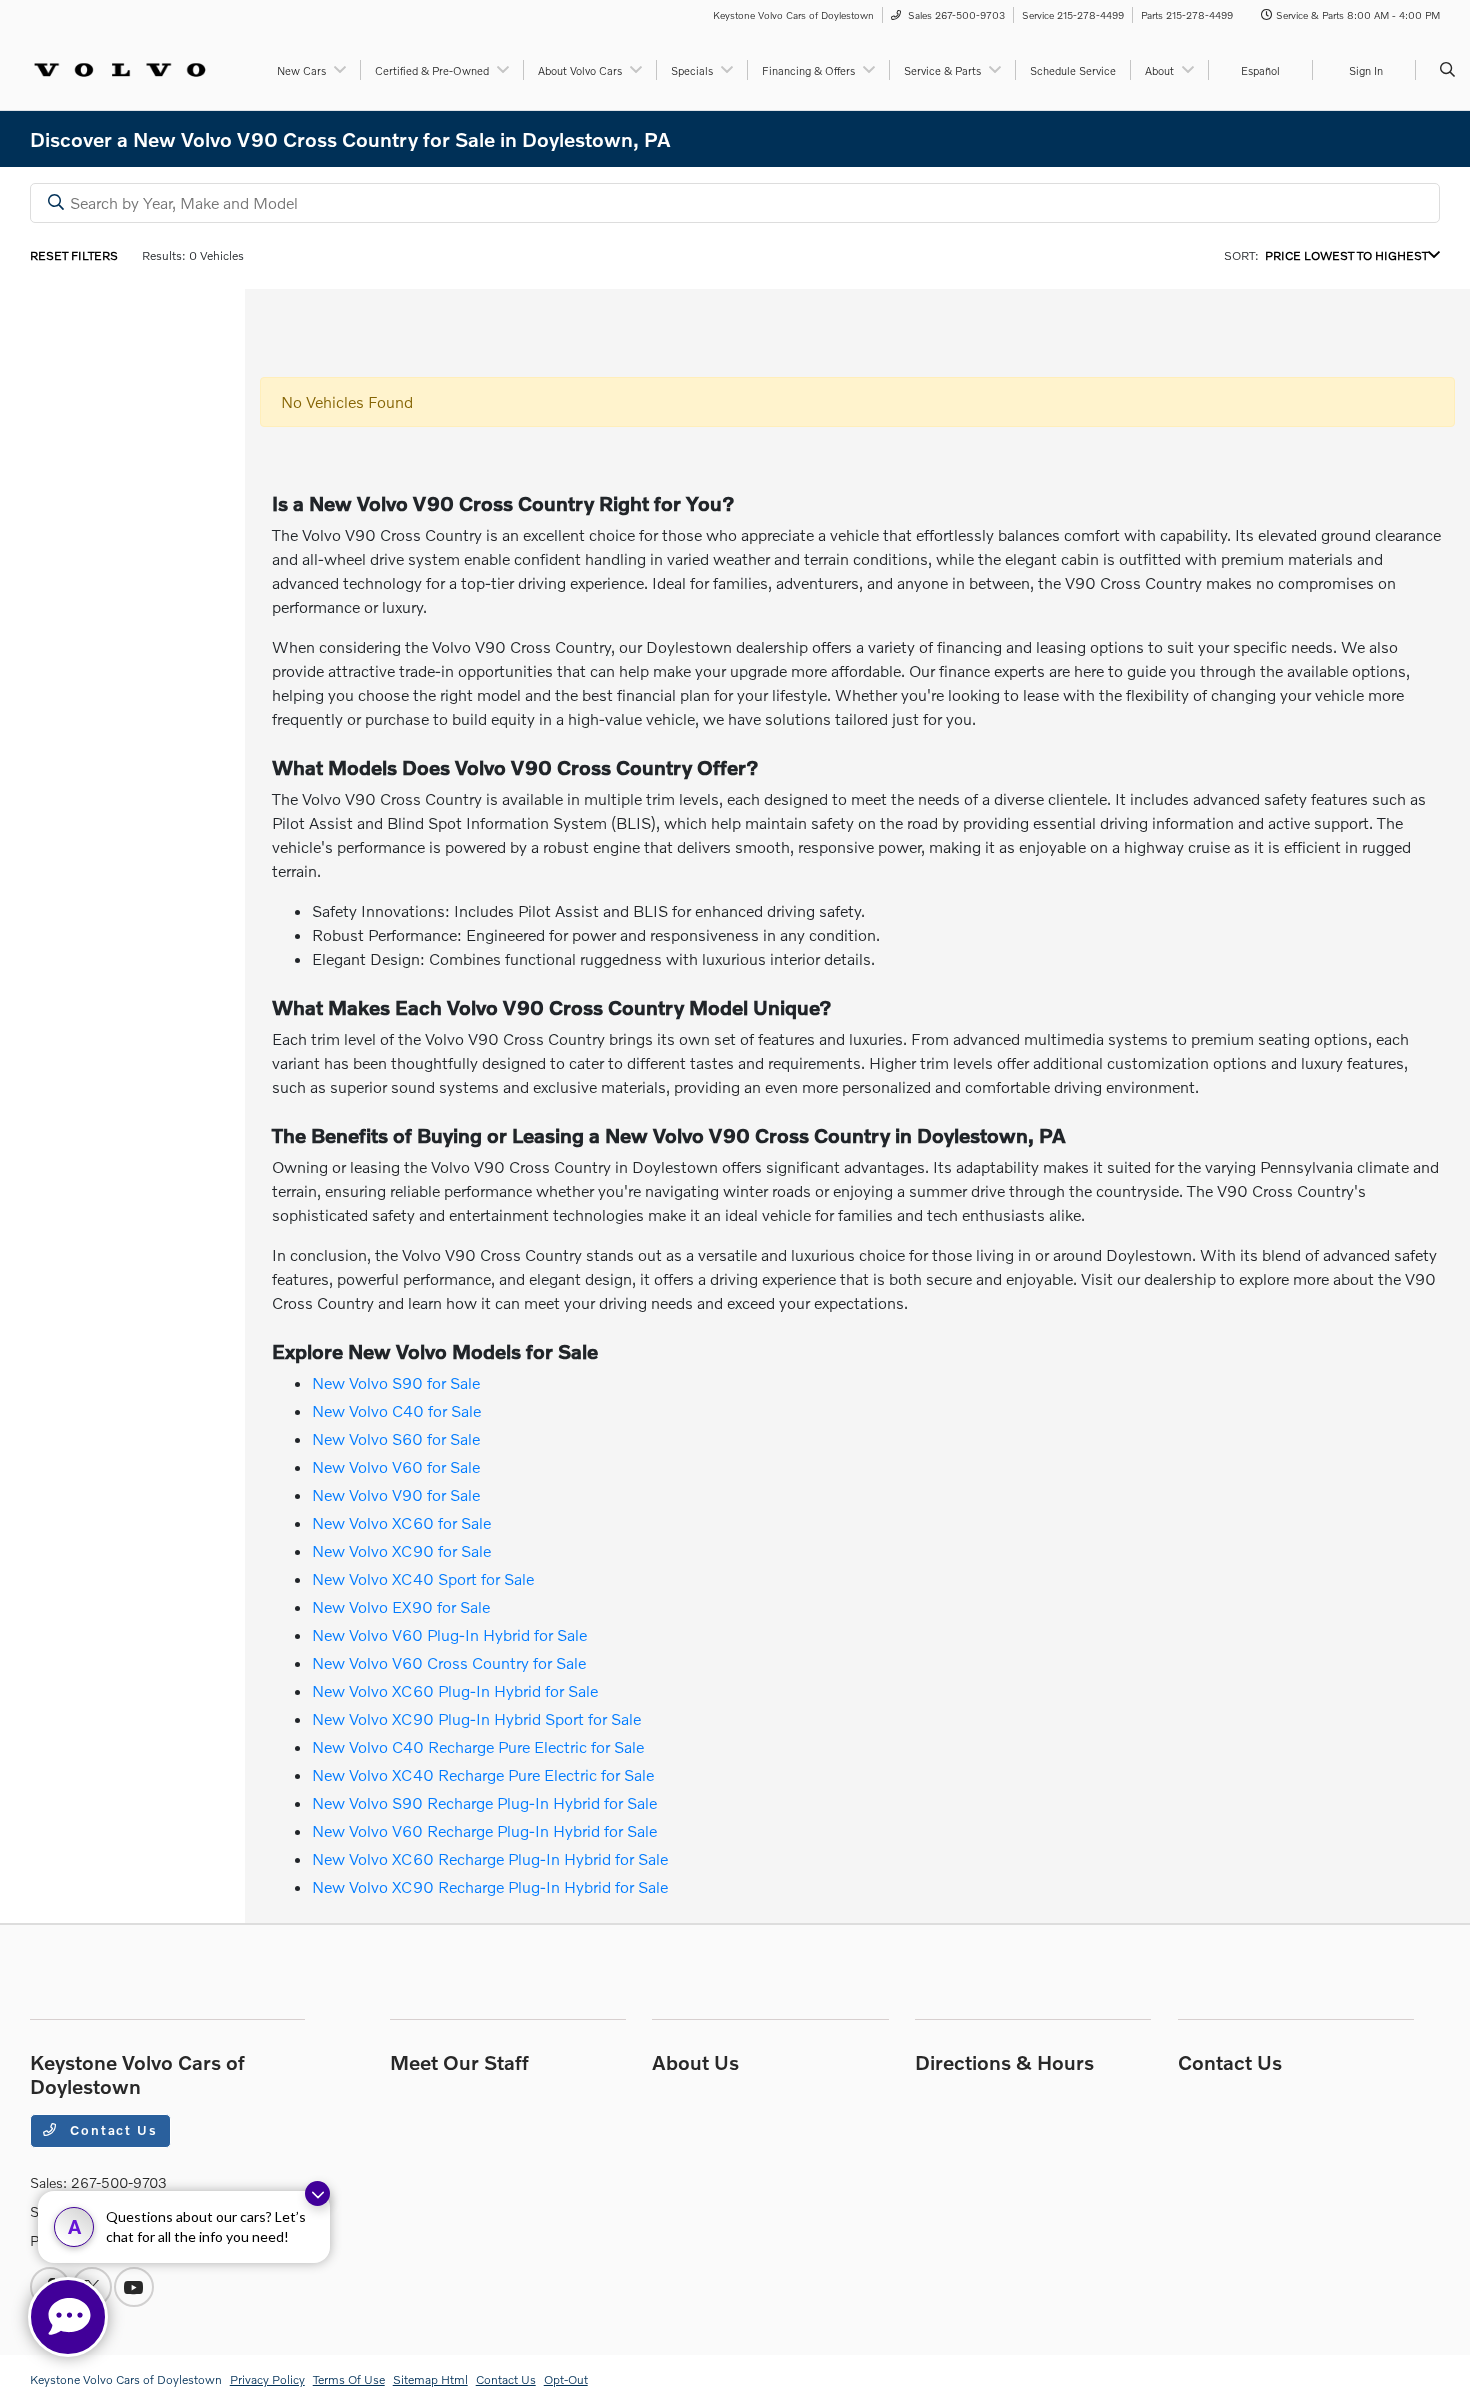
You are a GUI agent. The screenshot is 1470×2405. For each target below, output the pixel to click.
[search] (1447, 70)
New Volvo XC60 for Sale (401, 1522)
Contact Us (112, 2130)
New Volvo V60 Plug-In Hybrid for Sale (449, 1634)
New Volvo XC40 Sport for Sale (423, 1578)
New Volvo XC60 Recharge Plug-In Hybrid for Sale (490, 1858)
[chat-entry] (68, 2317)
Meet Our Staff (459, 2062)
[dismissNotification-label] (317, 2193)
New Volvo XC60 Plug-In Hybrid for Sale (455, 1690)
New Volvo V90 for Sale (396, 1494)
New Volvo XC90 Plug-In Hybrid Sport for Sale (476, 1718)
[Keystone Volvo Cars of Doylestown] (120, 67)
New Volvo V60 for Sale (396, 1466)
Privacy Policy (267, 2379)
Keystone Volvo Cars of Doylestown (126, 2379)
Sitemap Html (430, 2379)
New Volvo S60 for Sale (396, 1438)
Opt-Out (566, 2379)
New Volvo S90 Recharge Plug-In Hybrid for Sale (484, 1802)
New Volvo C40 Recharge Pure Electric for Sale (478, 1746)
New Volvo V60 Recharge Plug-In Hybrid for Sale (484, 1830)
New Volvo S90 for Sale (396, 1382)
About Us (695, 2062)
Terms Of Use (349, 2379)
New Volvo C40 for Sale (396, 1410)
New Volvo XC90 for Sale (401, 1550)
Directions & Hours (1004, 2062)
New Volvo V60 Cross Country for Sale (449, 1662)
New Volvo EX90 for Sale (401, 1606)
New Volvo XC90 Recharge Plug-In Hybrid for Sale (490, 1886)
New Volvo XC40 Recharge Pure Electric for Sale (483, 1774)
